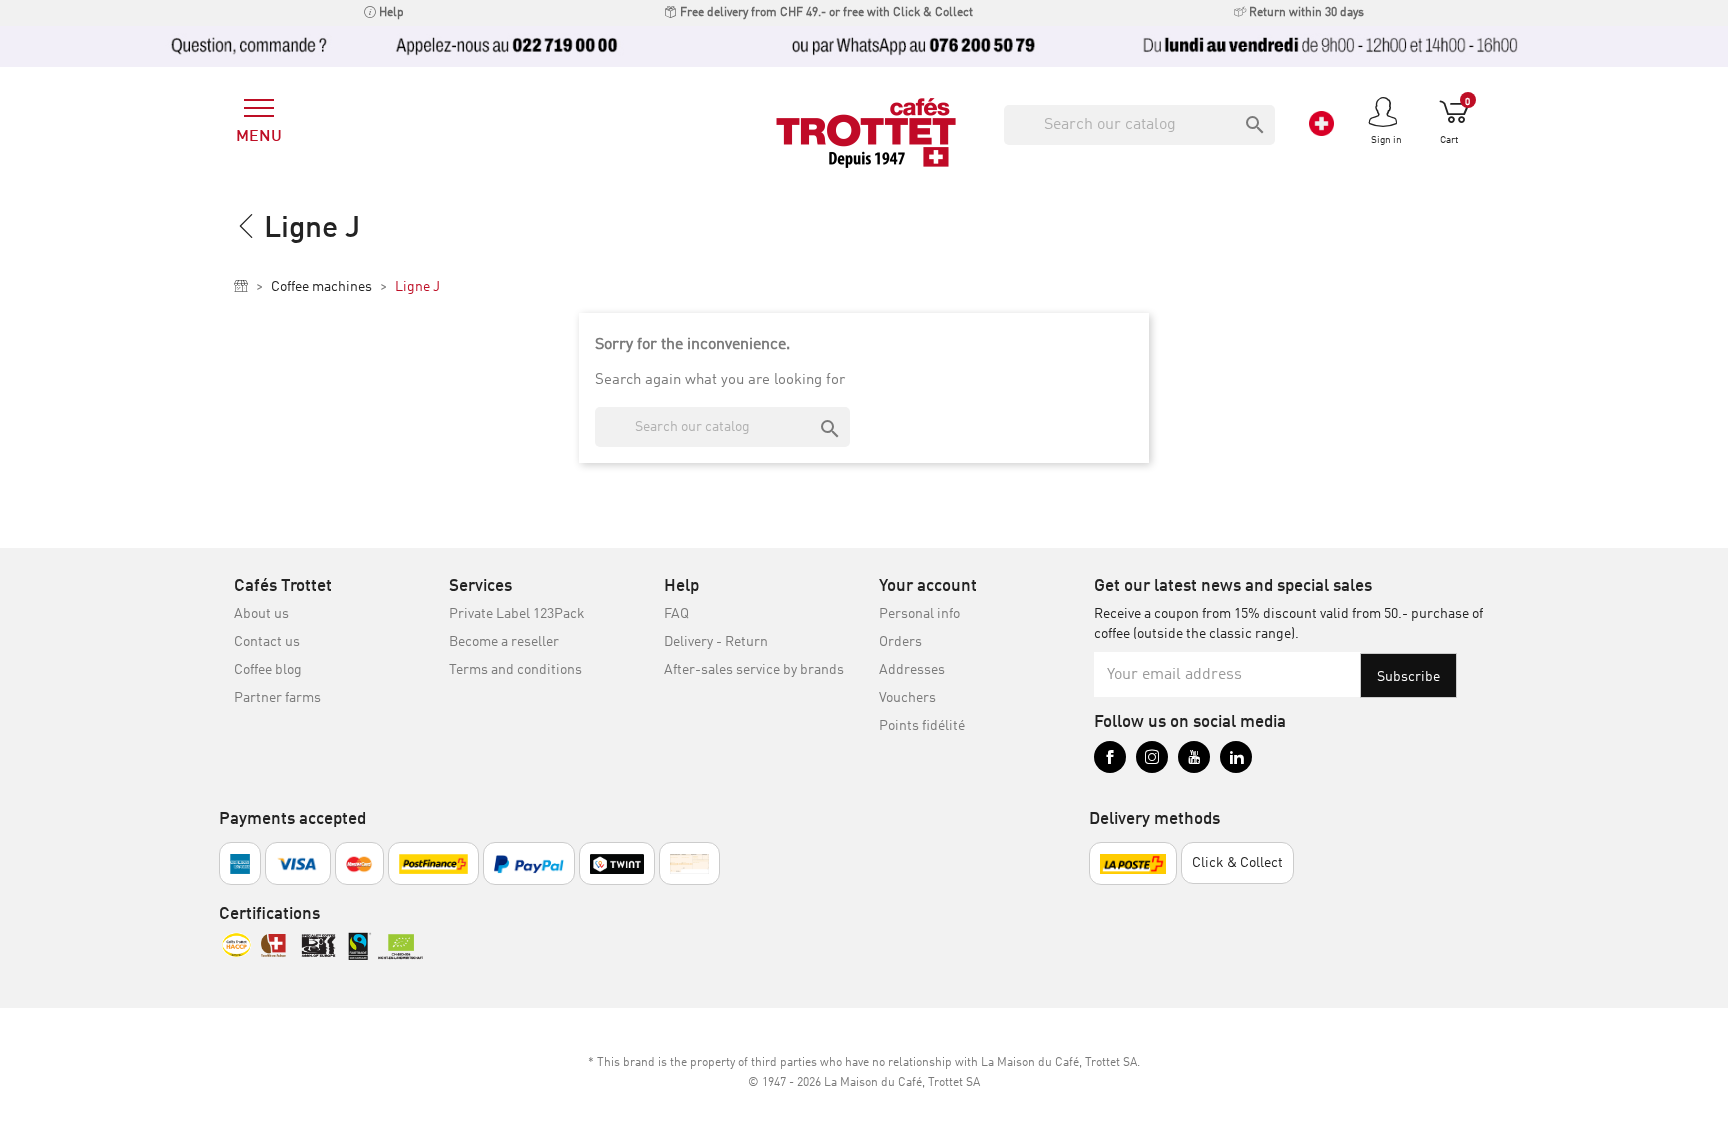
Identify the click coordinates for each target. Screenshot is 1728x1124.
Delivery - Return (716, 642)
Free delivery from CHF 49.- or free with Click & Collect (825, 13)
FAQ (676, 614)
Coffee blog (268, 670)
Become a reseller (504, 642)
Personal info (919, 614)
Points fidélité (922, 726)
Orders (900, 642)
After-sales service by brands (754, 670)
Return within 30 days (1305, 13)
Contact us (267, 642)
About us (261, 614)
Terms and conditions (515, 670)
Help (390, 13)
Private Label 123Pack (517, 614)
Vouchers (907, 698)
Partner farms (277, 698)
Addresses (912, 670)
